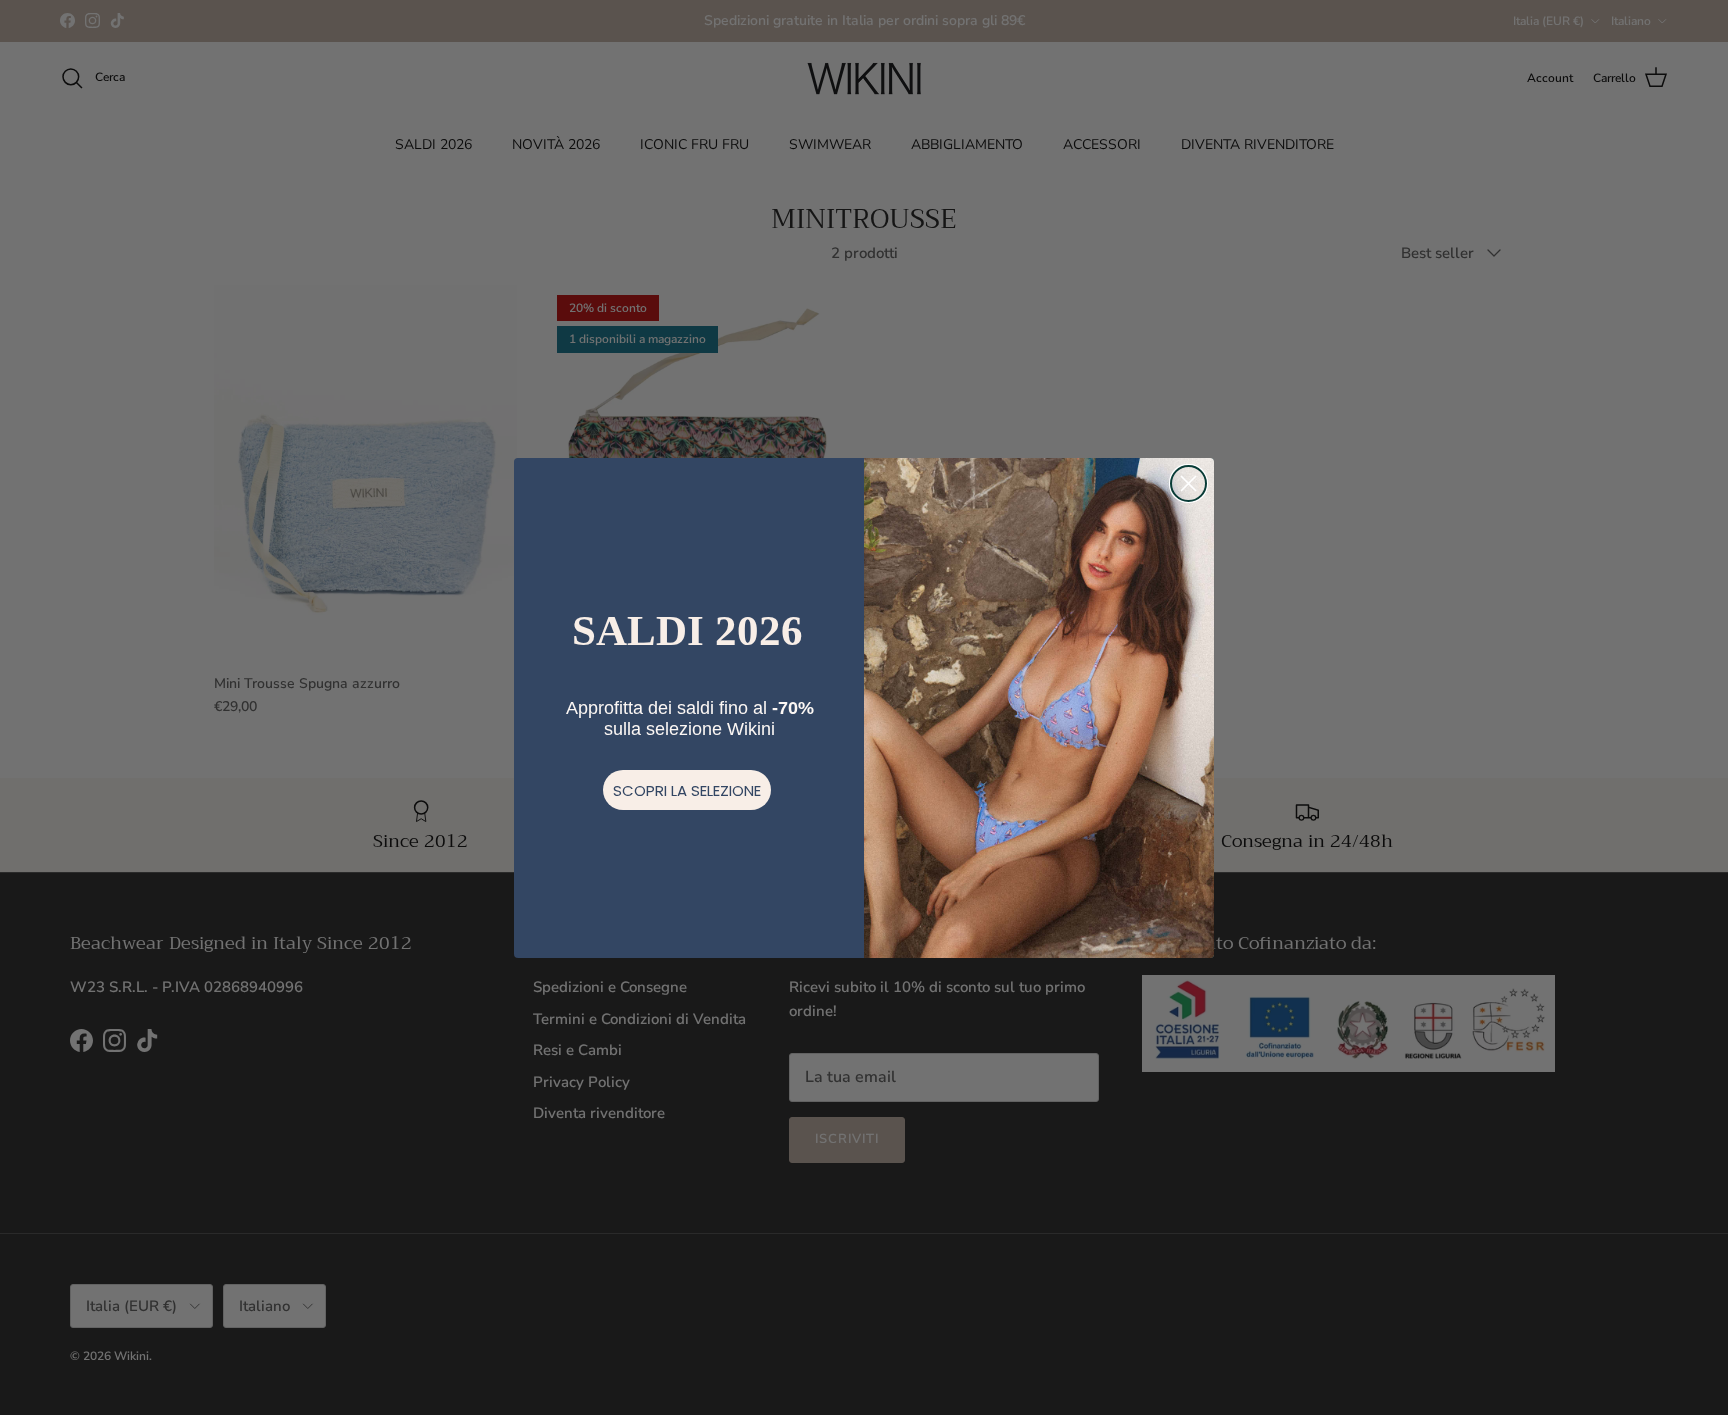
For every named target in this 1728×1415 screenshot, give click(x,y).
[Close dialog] (1188, 483)
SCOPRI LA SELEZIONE (687, 790)
